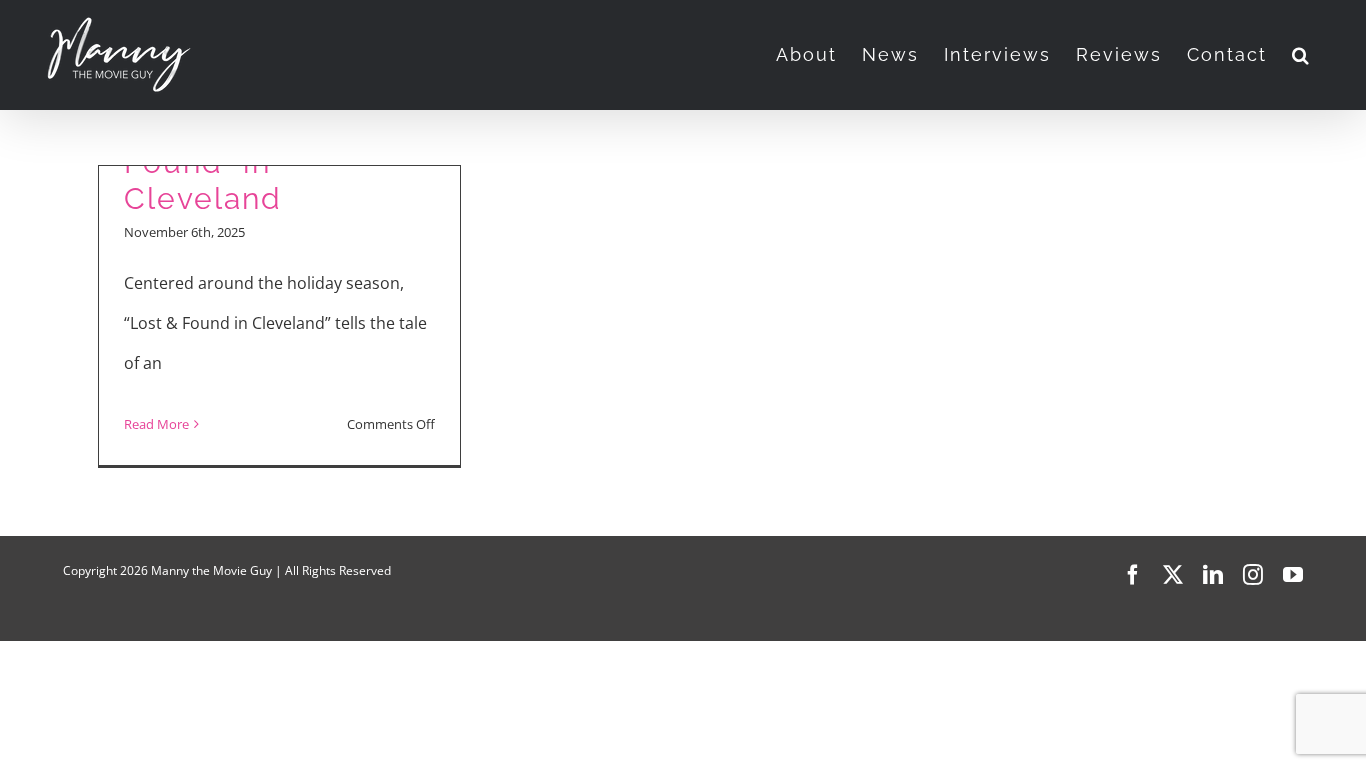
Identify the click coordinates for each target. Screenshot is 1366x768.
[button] (1301, 55)
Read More (156, 424)
